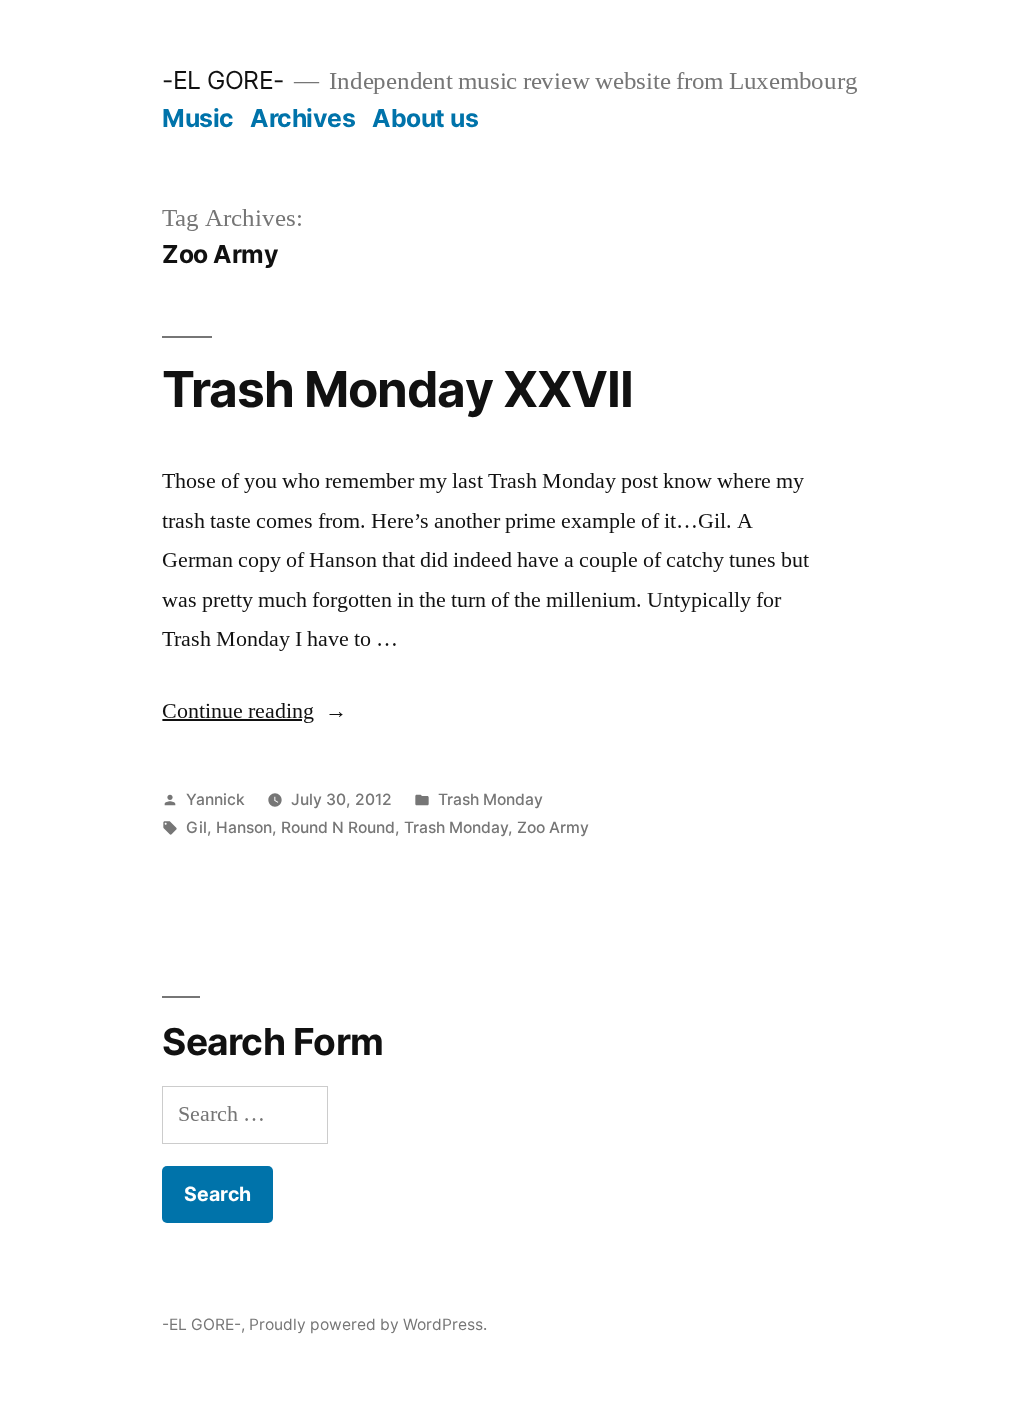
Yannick (215, 799)
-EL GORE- (223, 80)
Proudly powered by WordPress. (368, 1324)
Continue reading (254, 711)
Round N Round (338, 827)
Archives (302, 118)
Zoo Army (553, 827)
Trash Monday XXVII (397, 389)
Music (198, 118)
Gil (196, 827)
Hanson (244, 827)
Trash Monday (490, 799)
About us (425, 118)
